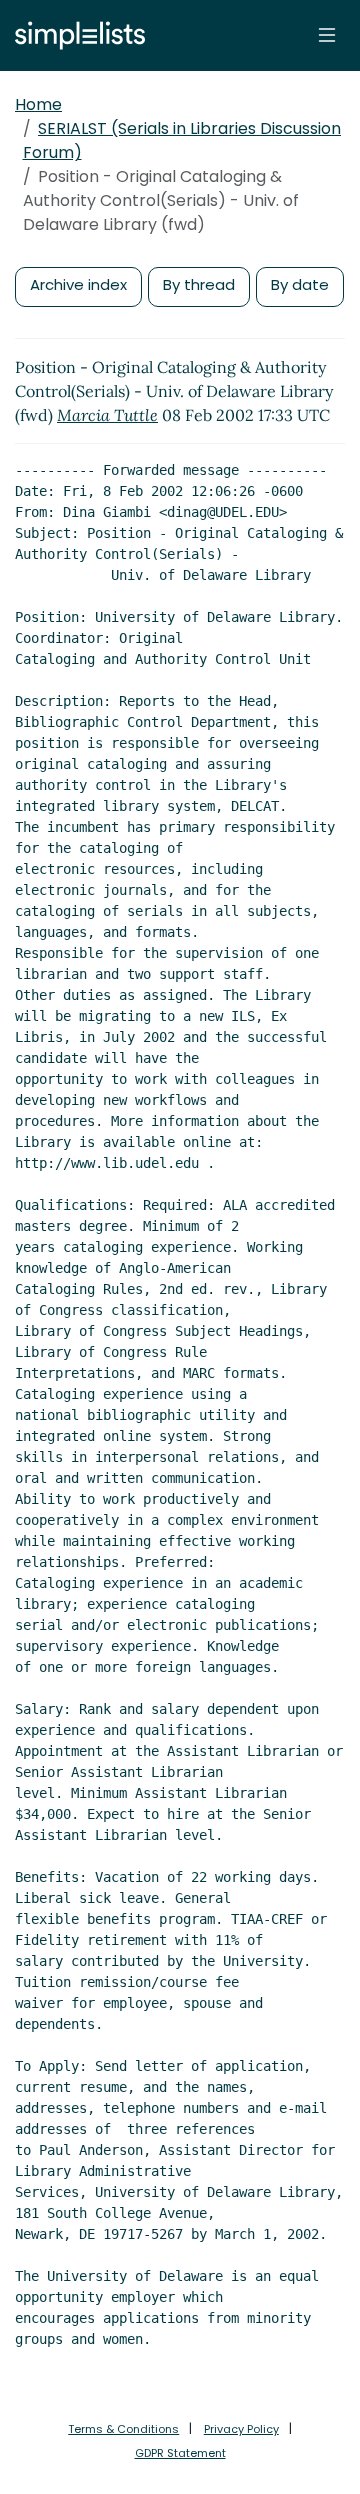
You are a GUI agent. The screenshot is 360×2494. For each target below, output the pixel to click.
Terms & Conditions (123, 2429)
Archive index (78, 284)
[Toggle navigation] (327, 35)
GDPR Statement (180, 2453)
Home (38, 104)
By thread (199, 284)
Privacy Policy (241, 2429)
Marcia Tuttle (107, 415)
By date (300, 284)
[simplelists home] (75, 35)
